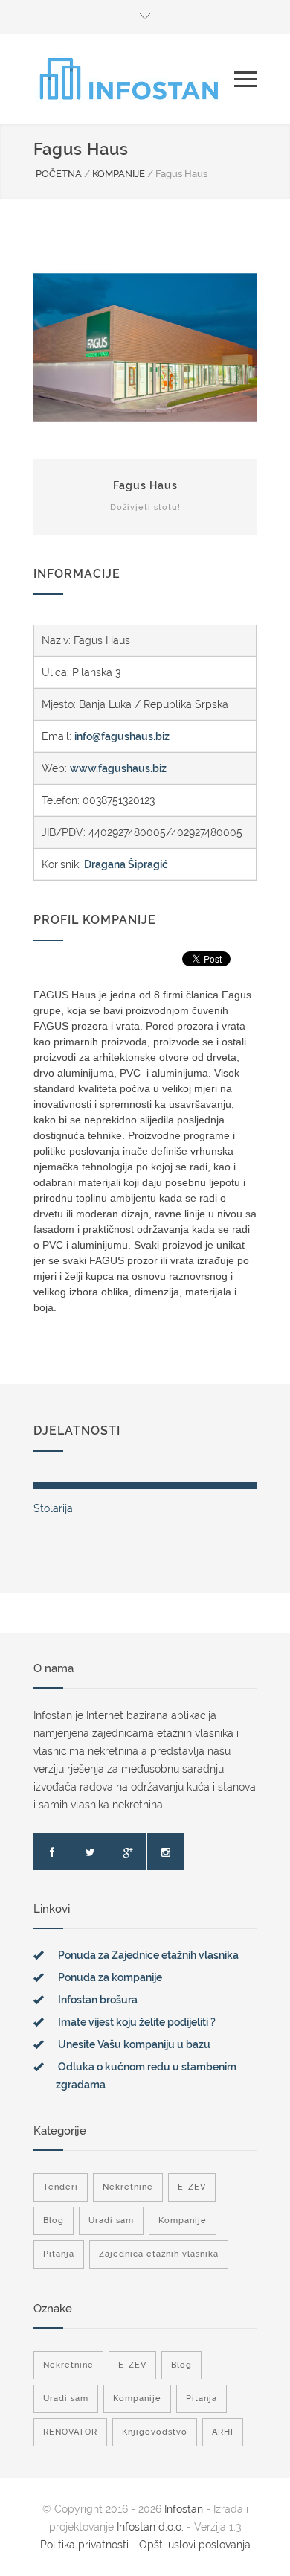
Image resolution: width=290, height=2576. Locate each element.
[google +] (128, 1852)
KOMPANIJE (119, 174)
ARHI (223, 2432)
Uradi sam (111, 2220)
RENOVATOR (70, 2432)
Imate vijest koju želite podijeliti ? (137, 2022)
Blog (54, 2220)
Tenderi (61, 2187)
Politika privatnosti (86, 2545)
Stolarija (53, 1508)
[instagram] (166, 1852)
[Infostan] (134, 79)
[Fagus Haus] (145, 348)
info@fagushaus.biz (122, 736)
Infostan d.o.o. (150, 2527)
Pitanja (59, 2254)
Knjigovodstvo (155, 2432)
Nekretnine (128, 2187)
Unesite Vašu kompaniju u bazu (134, 2044)
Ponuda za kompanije (110, 1977)
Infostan (184, 2509)
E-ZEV (192, 2187)
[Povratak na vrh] (264, 2550)
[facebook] (52, 1852)
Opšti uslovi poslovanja (195, 2545)
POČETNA (59, 174)
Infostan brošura (98, 2000)
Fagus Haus (145, 485)
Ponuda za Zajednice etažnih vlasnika (148, 1955)
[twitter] (90, 1852)
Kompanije (183, 2220)
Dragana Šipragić (126, 864)
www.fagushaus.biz (118, 768)
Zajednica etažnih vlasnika (159, 2254)
